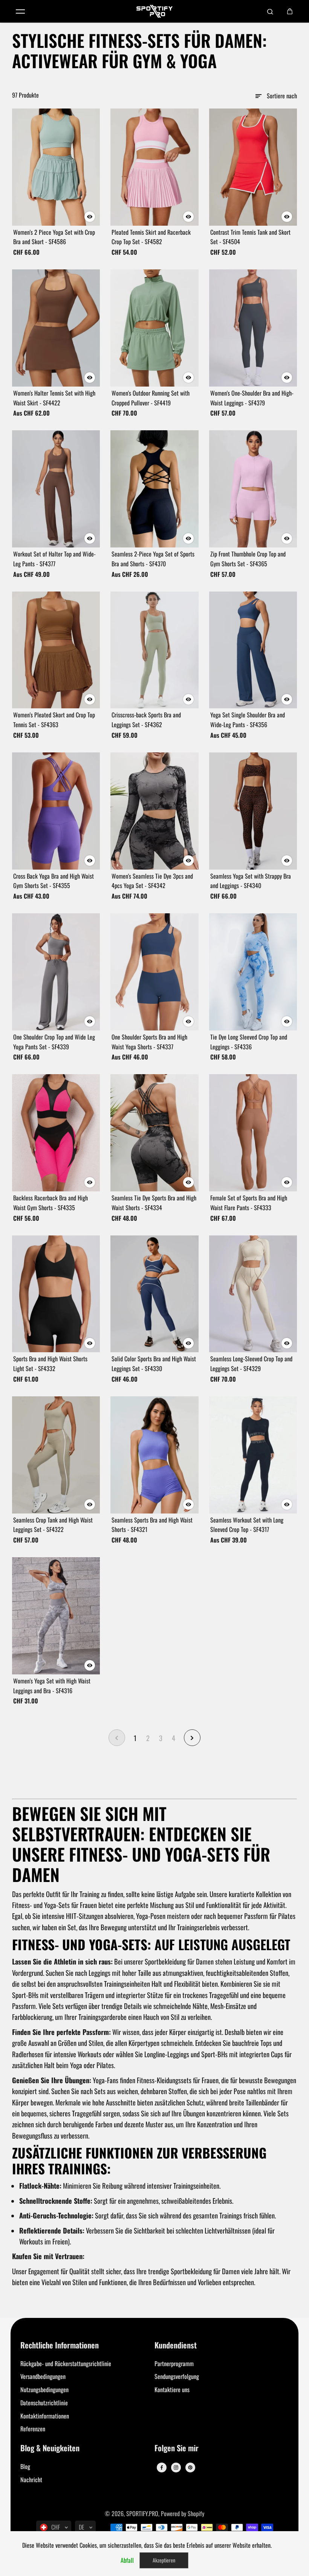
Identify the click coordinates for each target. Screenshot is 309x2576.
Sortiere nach (282, 96)
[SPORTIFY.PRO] (154, 11)
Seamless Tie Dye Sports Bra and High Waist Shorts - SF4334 (154, 1203)
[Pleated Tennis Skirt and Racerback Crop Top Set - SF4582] (154, 167)
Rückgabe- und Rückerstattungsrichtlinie (66, 2363)
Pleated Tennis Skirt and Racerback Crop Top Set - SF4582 (151, 237)
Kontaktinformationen (45, 2416)
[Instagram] (176, 2467)
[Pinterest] (190, 2467)
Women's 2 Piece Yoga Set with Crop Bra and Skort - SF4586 (54, 237)
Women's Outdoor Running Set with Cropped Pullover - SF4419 (151, 398)
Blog (25, 2466)
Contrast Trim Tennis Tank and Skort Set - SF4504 (250, 237)
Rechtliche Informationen (60, 2346)
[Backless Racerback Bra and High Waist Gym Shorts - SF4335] (56, 1133)
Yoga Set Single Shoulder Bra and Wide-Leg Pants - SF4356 (248, 720)
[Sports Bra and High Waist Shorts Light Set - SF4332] (56, 1294)
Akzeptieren (164, 2560)
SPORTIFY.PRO (142, 2513)
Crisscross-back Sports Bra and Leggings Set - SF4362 (146, 720)
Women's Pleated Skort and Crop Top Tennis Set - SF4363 (54, 720)
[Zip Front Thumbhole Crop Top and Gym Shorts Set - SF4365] (253, 489)
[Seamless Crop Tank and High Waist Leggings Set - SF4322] (56, 1455)
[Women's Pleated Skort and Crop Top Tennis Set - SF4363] (56, 650)
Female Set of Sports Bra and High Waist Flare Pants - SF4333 (249, 1203)
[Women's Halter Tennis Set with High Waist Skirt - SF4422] (56, 328)
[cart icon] (290, 11)
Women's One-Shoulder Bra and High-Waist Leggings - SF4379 (252, 398)
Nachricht (31, 2480)
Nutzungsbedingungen (44, 2389)
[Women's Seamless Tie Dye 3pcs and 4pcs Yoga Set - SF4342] (154, 811)
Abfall (127, 2560)
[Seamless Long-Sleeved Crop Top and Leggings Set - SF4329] (253, 1294)
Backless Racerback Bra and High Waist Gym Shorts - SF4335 (50, 1203)
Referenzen (33, 2429)
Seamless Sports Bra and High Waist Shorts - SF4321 (152, 1525)
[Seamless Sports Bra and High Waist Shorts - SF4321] (154, 1455)
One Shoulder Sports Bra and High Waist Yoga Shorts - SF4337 (149, 1042)
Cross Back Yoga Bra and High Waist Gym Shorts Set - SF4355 (54, 881)
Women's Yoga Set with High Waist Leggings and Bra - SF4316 (52, 1686)
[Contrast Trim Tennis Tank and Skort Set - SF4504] (253, 167)
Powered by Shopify (183, 2513)
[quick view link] (90, 217)
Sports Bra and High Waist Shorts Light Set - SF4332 (50, 1364)
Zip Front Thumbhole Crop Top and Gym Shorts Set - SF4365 (248, 559)
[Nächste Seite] (192, 1738)
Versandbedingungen (43, 2376)
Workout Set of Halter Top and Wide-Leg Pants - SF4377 (54, 559)
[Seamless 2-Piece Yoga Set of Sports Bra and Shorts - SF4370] (154, 489)
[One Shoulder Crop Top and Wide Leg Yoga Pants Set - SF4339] (56, 972)
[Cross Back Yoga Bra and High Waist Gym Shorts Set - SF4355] (56, 811)
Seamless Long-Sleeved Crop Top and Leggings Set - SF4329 (251, 1364)
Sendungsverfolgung (177, 2376)
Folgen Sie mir (177, 2448)
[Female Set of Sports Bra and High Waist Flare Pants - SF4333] (253, 1133)
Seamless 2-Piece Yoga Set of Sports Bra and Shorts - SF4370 (153, 559)
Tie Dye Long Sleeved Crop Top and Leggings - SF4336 (249, 1042)
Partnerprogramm (174, 2363)
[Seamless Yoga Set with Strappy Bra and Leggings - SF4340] (253, 811)
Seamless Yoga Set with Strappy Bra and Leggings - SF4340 (251, 881)
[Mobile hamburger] (20, 11)
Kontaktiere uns (172, 2389)
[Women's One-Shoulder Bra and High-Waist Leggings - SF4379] (253, 328)
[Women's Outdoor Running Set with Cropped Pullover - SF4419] (154, 328)
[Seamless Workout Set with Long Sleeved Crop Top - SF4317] (253, 1455)
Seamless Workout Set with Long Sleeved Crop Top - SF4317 (247, 1525)
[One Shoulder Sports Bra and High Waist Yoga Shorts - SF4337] (154, 972)
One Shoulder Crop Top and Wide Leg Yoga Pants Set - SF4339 (54, 1042)
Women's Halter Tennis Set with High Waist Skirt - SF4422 (54, 398)
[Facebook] (162, 2467)
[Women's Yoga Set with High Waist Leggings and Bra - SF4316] (56, 1616)
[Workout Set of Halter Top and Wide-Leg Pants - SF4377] (56, 489)
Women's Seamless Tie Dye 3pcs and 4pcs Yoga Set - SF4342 (152, 881)
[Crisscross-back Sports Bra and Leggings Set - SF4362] (154, 650)
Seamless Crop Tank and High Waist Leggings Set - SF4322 (53, 1525)
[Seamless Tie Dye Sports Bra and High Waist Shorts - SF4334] (154, 1133)
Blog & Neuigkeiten (50, 2448)
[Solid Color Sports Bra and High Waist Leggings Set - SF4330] (154, 1294)
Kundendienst (176, 2346)
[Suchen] (270, 11)
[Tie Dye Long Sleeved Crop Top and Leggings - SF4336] (253, 972)
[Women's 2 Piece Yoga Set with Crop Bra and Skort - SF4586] (56, 167)
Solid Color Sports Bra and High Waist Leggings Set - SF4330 (154, 1364)
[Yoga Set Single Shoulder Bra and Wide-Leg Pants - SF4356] (253, 650)
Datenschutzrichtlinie (44, 2403)
